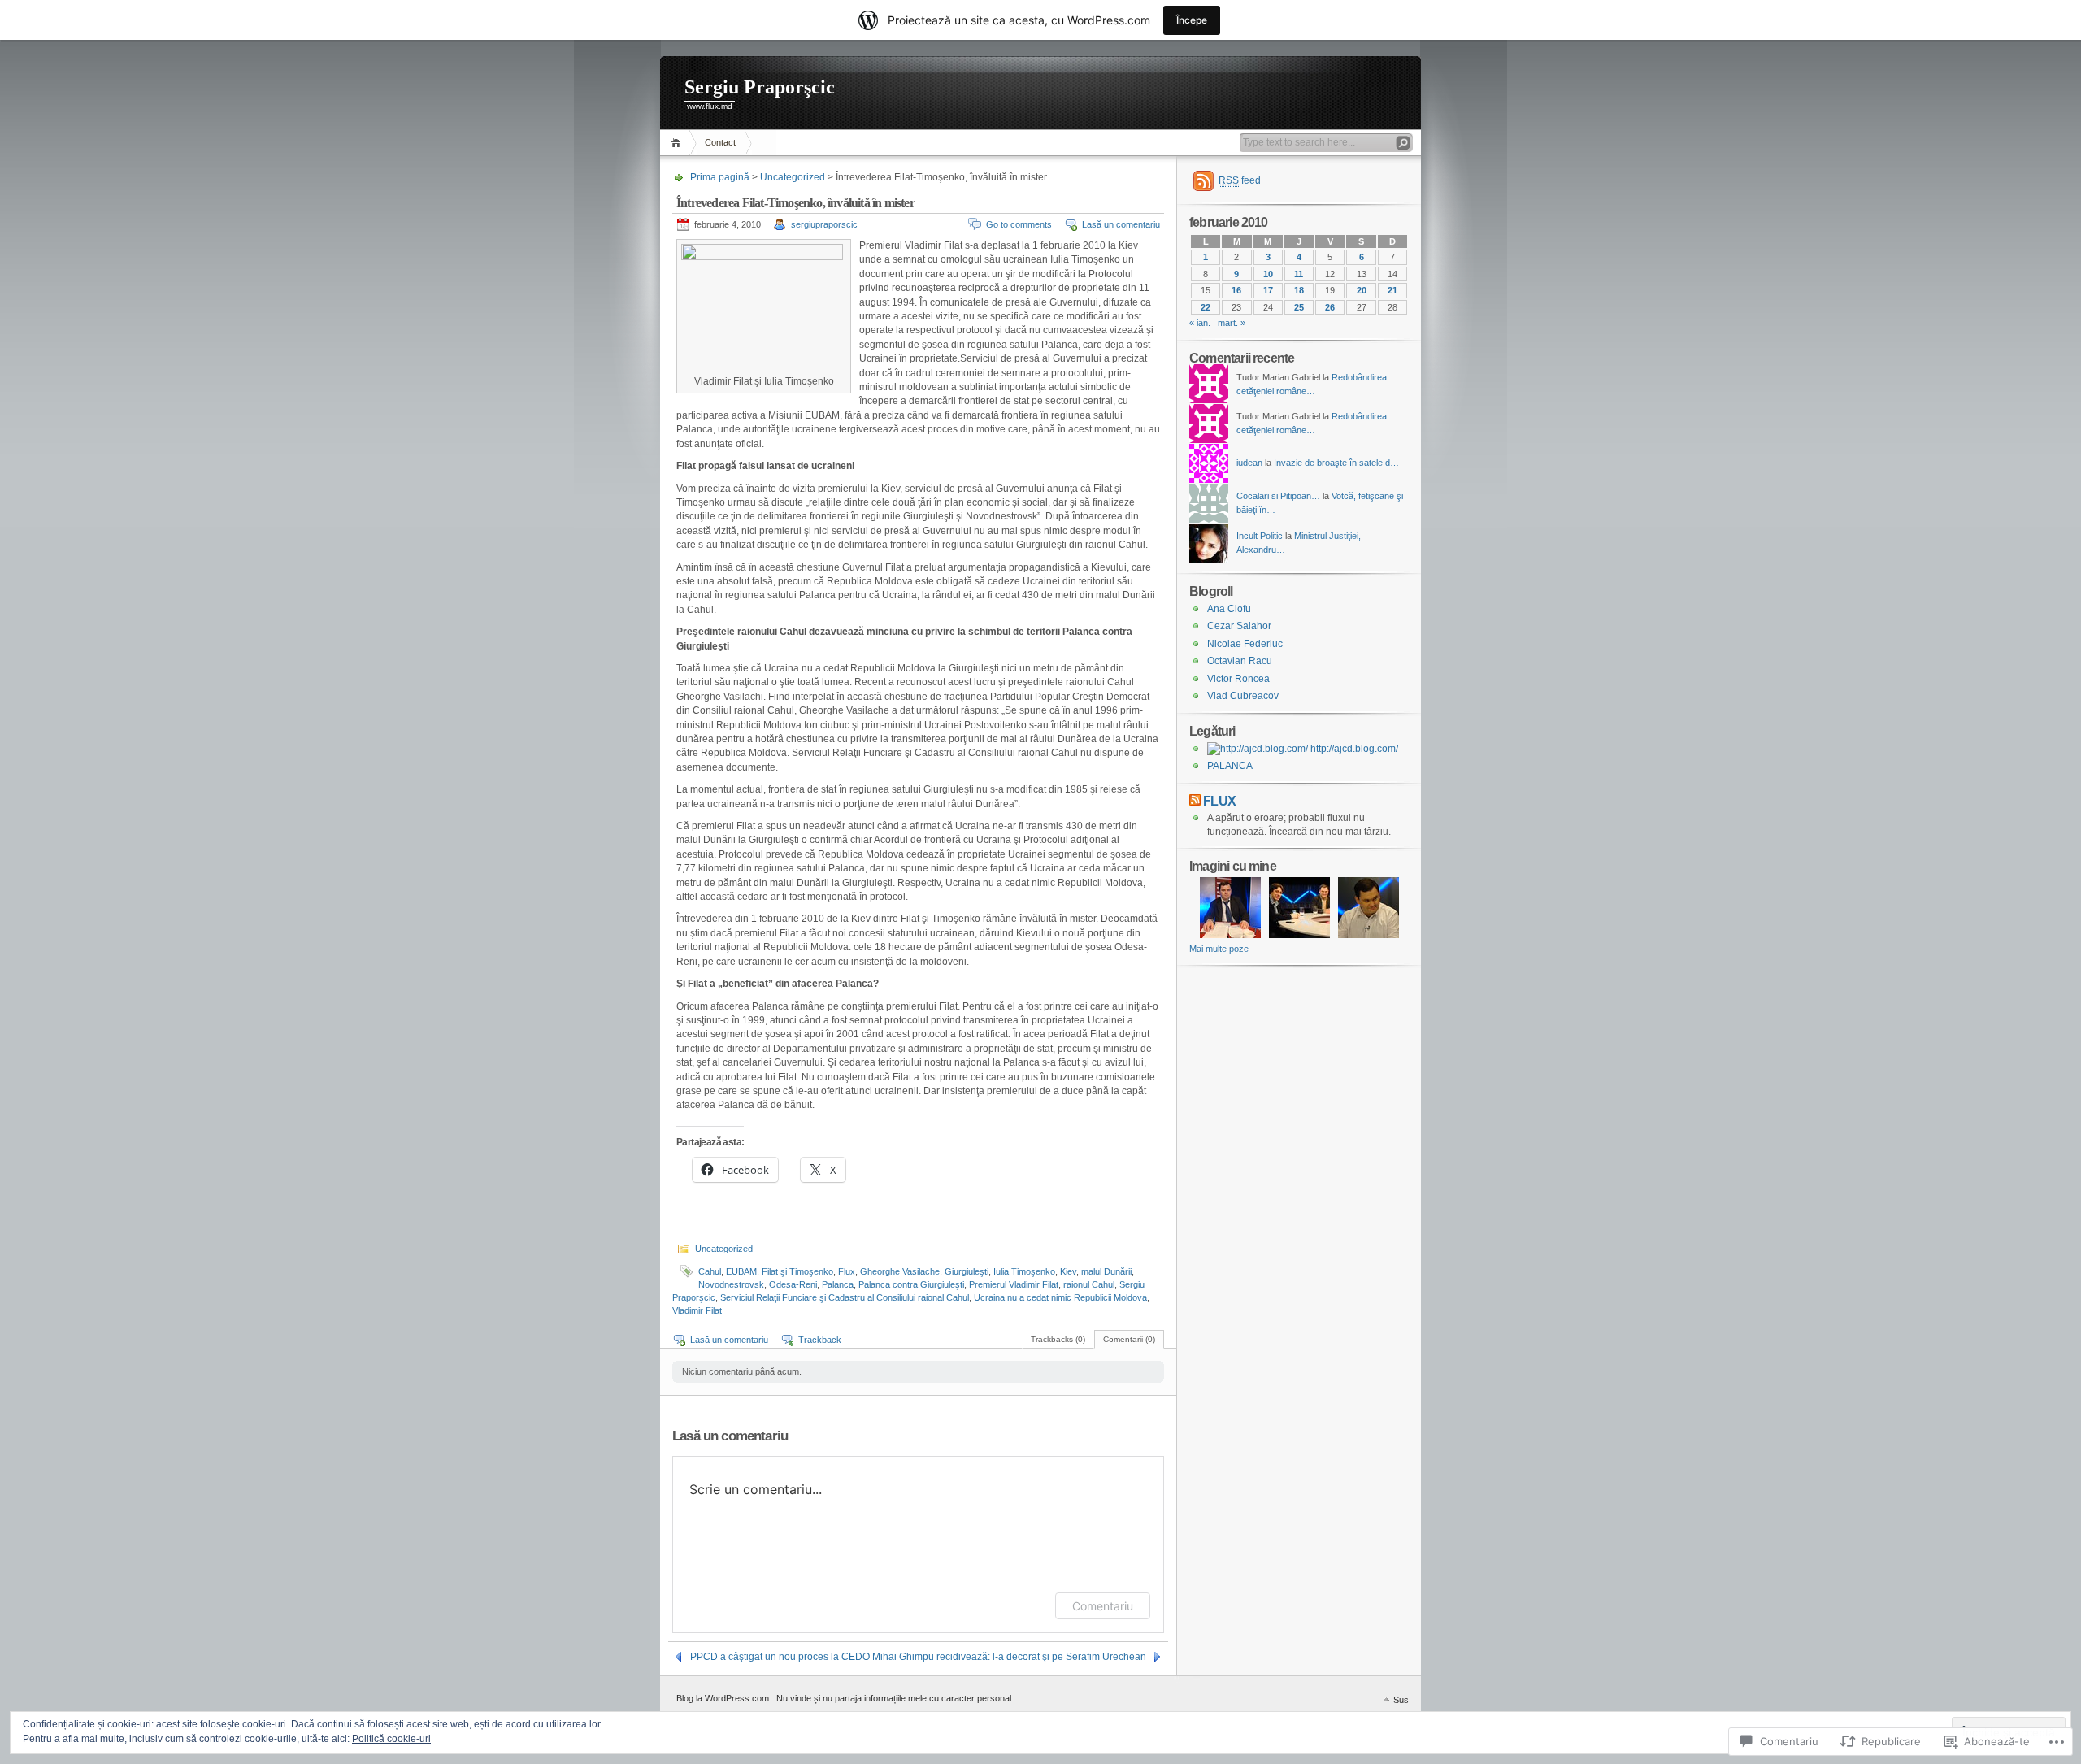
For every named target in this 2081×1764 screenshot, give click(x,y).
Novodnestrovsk (731, 1284)
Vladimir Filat (697, 1310)
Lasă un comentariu (1121, 224)
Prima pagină (678, 143)
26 (1330, 307)
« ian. (1200, 323)
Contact (720, 142)
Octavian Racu (1240, 661)
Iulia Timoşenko (1024, 1271)
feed (1240, 180)
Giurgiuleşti (967, 1271)
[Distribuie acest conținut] (1195, 801)
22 (1206, 307)
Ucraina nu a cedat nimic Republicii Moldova (1060, 1297)
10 (1268, 274)
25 (1299, 307)
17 (1268, 290)
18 (1299, 290)
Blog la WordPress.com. (724, 1698)
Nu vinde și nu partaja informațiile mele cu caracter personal (894, 1698)
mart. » (1232, 323)
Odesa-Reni (793, 1284)
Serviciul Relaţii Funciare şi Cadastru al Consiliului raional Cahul (845, 1297)
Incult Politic (1260, 536)
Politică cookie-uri (391, 1739)
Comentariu (1103, 1606)
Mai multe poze (1219, 949)
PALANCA (1230, 766)
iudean (1249, 463)
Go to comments (1019, 224)
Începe (1192, 20)
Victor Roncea (1238, 679)
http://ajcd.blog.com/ (1353, 749)
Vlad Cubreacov (1243, 696)
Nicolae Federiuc (1245, 644)
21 (1392, 290)
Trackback (820, 1340)
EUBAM (741, 1271)
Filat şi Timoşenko (797, 1271)
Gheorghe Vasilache (900, 1271)
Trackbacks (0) (1058, 1339)
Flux (847, 1271)
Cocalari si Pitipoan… (1278, 496)
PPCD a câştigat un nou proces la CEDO (780, 1657)
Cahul (710, 1271)
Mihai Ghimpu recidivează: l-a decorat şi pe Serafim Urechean (1009, 1657)
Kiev (1068, 1271)
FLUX (1219, 801)
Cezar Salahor (1239, 626)
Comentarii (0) (1129, 1339)
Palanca (838, 1284)
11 (1299, 274)
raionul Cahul (1089, 1284)
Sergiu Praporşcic (760, 87)
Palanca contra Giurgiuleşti (911, 1284)
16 (1236, 290)
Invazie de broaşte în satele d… (1336, 463)
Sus (1401, 1700)
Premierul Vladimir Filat (1014, 1284)
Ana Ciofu (1229, 609)
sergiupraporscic (824, 224)
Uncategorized (793, 177)
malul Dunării (1106, 1271)
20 (1362, 290)
